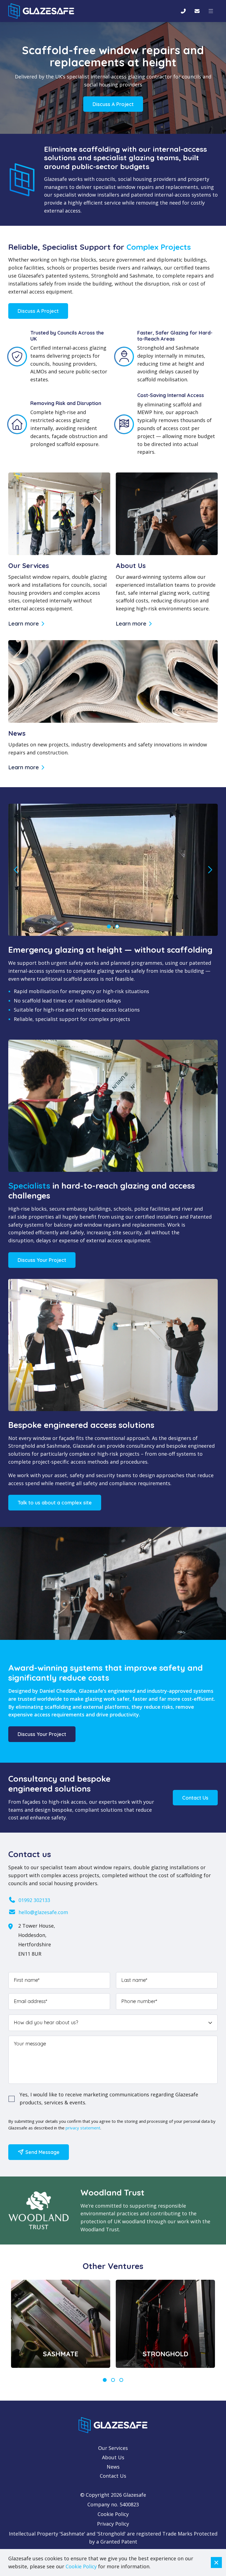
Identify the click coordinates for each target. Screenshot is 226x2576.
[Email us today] (197, 11)
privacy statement (83, 2128)
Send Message (42, 2152)
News (113, 2467)
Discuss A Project (113, 104)
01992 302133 (34, 1900)
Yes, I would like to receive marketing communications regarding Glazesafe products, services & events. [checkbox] (109, 2098)
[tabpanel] (61, 2324)
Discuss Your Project (42, 1260)
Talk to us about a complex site (55, 1503)
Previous (16, 870)
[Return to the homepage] (41, 11)
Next (210, 870)
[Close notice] (216, 2563)
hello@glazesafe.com (43, 1912)
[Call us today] (183, 11)
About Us (113, 2457)
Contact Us (195, 1798)
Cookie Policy (113, 2514)
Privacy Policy (113, 2524)
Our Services (113, 2448)
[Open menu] (211, 11)
